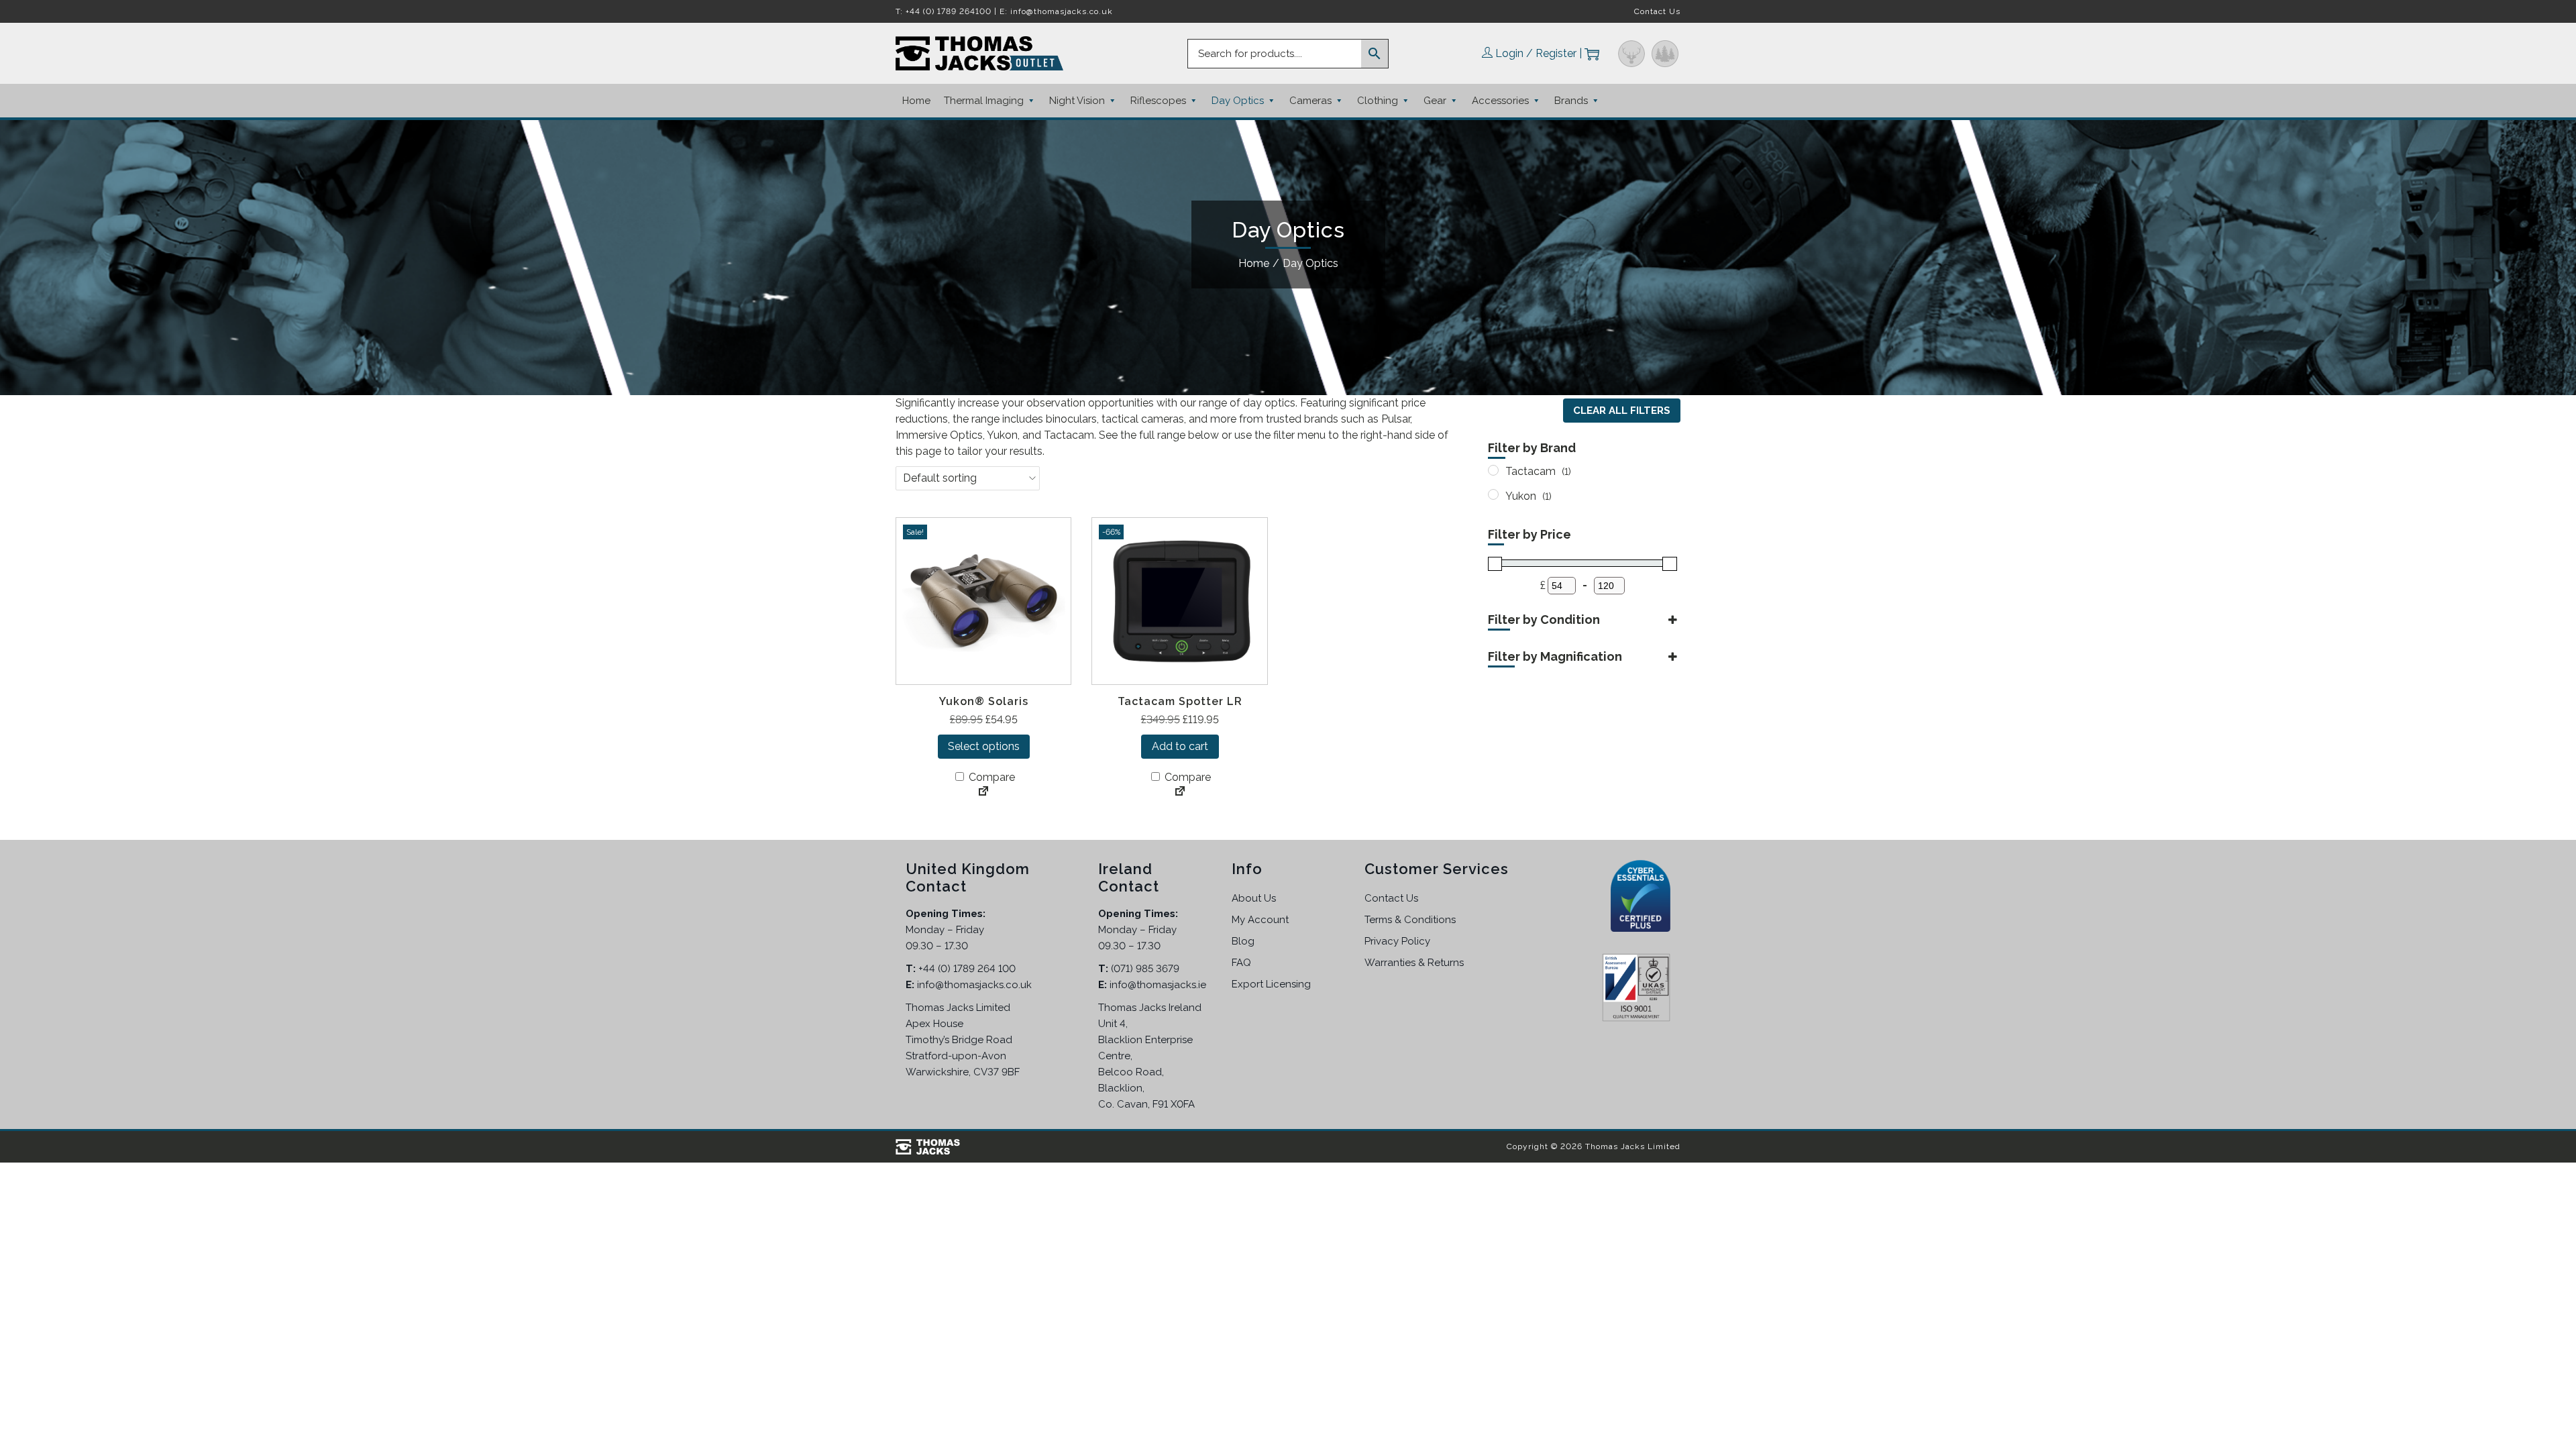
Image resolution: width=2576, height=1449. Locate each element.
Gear (1435, 101)
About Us (1254, 898)
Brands (1571, 101)
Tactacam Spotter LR (1180, 701)
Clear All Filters (1622, 411)
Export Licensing (1271, 984)
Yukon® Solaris (984, 701)
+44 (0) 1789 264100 (949, 11)
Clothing (1378, 101)
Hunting (1631, 54)
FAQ (1241, 963)
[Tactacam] (1493, 470)
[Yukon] (1493, 494)
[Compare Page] (983, 792)
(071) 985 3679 (1145, 969)
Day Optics (1238, 101)
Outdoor (1665, 54)
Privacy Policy (1397, 941)
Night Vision (1077, 101)
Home (916, 101)
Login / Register (1536, 53)
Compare (990, 777)
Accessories (1500, 101)
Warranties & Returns (1414, 963)
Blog (1243, 941)
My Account (1260, 920)
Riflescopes (1158, 101)
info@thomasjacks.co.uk (1062, 11)
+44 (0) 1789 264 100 (967, 969)
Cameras (1310, 101)
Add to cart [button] (1180, 746)
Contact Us (1657, 11)
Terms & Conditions (1410, 920)
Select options (984, 746)
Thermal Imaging (984, 101)
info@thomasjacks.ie (1158, 985)
